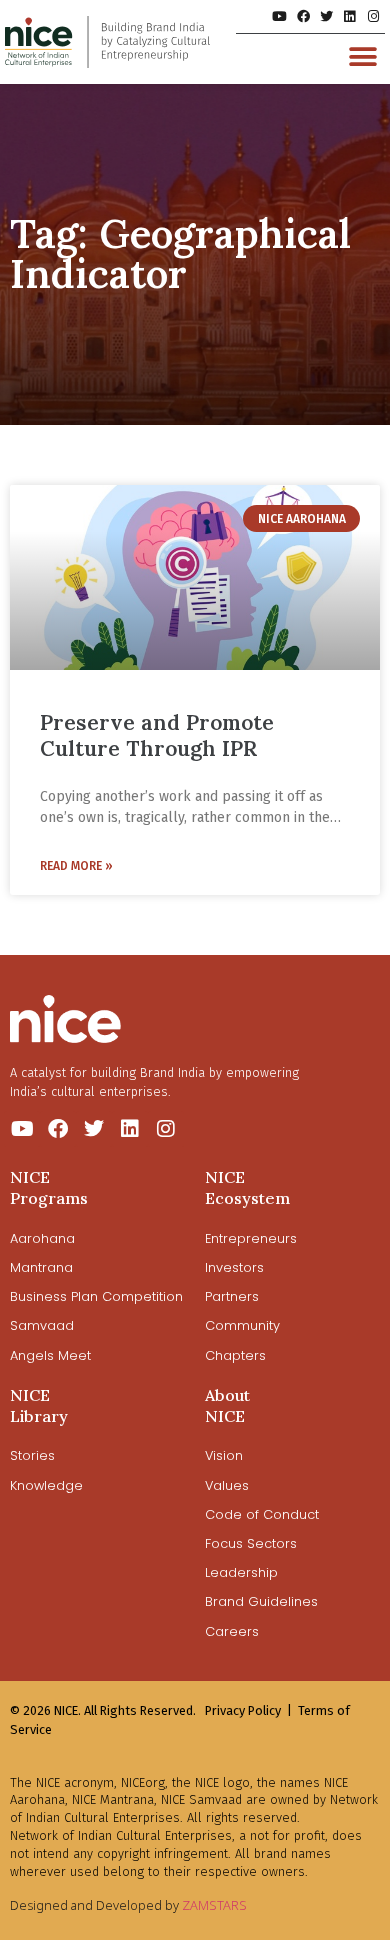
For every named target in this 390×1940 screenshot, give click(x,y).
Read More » (76, 866)
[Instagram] (373, 16)
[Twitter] (326, 16)
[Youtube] (279, 16)
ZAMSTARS (214, 1905)
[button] (362, 56)
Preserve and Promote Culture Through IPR (157, 735)
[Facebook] (302, 16)
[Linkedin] (349, 16)
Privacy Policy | (248, 1710)
